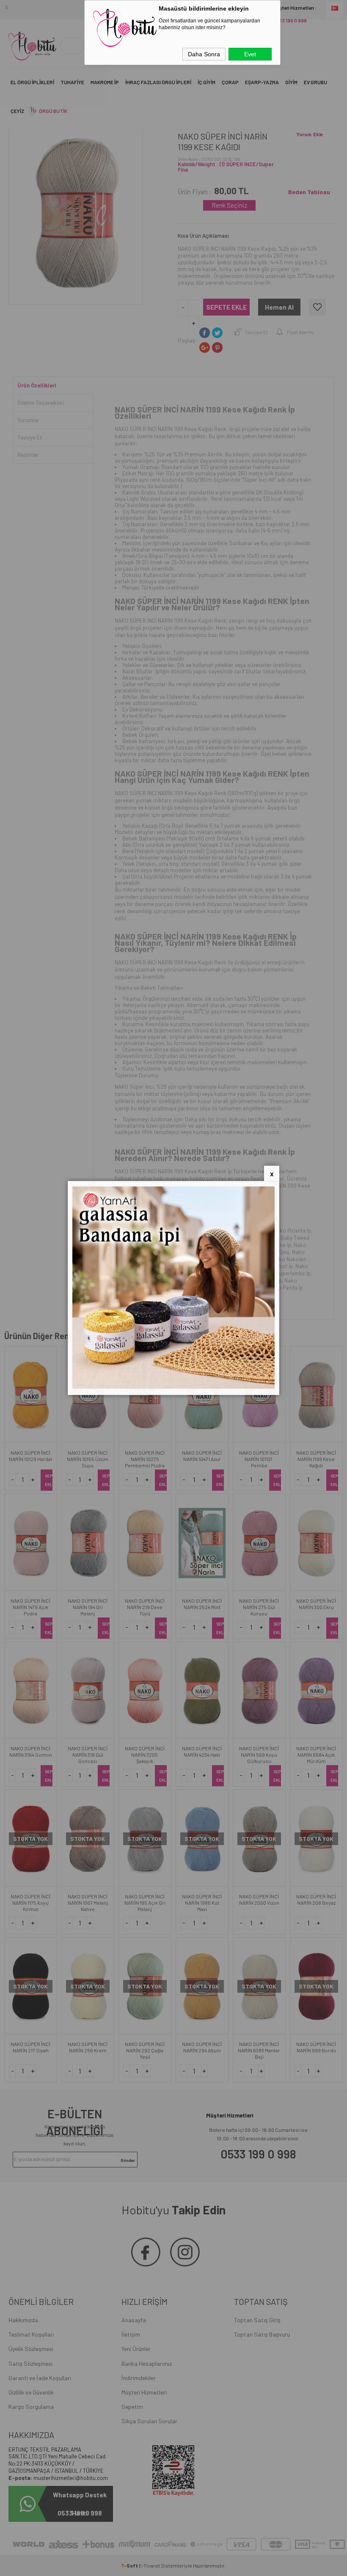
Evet (250, 54)
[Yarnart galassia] (173, 1387)
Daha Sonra (204, 54)
